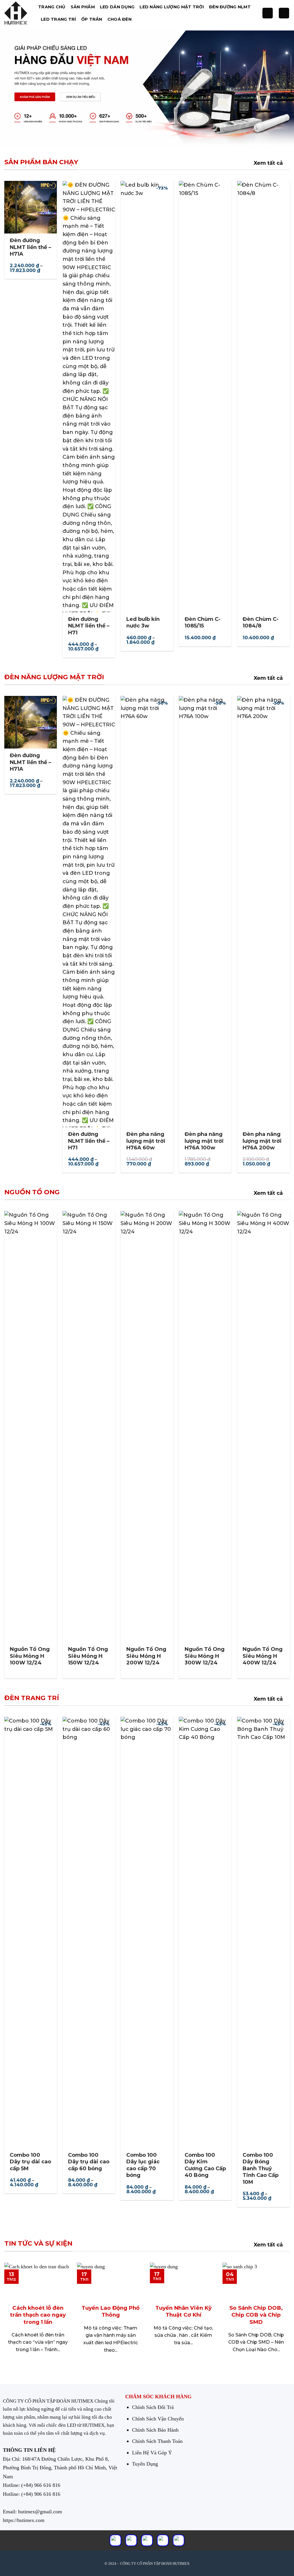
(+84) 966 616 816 (41, 2485)
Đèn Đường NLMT (230, 7)
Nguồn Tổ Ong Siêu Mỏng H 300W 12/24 (205, 1656)
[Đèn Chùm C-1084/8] (263, 397)
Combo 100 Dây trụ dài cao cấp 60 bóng (89, 2162)
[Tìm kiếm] (268, 13)
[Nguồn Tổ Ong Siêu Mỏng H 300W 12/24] (205, 1427)
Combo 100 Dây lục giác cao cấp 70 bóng (143, 2165)
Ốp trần (92, 19)
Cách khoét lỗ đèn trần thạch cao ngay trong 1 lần (38, 2315)
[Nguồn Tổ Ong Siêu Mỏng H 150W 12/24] (89, 1427)
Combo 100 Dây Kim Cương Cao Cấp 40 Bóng (205, 2165)
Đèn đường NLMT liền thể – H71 (89, 626)
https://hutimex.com (24, 2520)
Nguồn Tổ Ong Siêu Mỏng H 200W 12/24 (146, 1656)
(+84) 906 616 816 (41, 2494)
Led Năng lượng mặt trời (172, 7)
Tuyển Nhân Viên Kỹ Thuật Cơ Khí (183, 2311)
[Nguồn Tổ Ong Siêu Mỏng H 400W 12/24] (263, 1427)
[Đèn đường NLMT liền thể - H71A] (31, 207)
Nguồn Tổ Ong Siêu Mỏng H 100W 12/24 (30, 1656)
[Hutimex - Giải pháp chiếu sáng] (17, 13)
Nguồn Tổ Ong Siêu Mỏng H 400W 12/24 (263, 1656)
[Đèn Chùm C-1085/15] (205, 397)
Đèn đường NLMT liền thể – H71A (30, 247)
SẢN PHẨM (83, 7)
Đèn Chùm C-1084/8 (261, 622)
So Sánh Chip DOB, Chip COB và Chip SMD (256, 2315)
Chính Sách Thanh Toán (157, 2441)
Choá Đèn (119, 19)
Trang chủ (52, 7)
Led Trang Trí (58, 19)
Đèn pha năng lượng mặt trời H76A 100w (204, 1141)
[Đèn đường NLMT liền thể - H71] (89, 397)
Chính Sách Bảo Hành (155, 2430)
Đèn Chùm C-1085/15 (203, 622)
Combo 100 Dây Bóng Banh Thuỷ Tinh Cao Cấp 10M (261, 2169)
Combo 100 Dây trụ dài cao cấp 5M (30, 2162)
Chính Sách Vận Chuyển (158, 2419)
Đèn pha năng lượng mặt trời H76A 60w (146, 1141)
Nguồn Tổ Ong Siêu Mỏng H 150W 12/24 (88, 1656)
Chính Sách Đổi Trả (153, 2407)
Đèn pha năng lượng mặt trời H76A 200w (262, 1141)
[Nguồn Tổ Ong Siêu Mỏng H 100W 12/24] (31, 1427)
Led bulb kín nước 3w (143, 622)
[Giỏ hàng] (284, 13)
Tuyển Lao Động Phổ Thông (111, 2311)
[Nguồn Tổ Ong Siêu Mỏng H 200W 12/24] (147, 1427)
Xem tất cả (268, 163)
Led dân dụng (117, 7)
